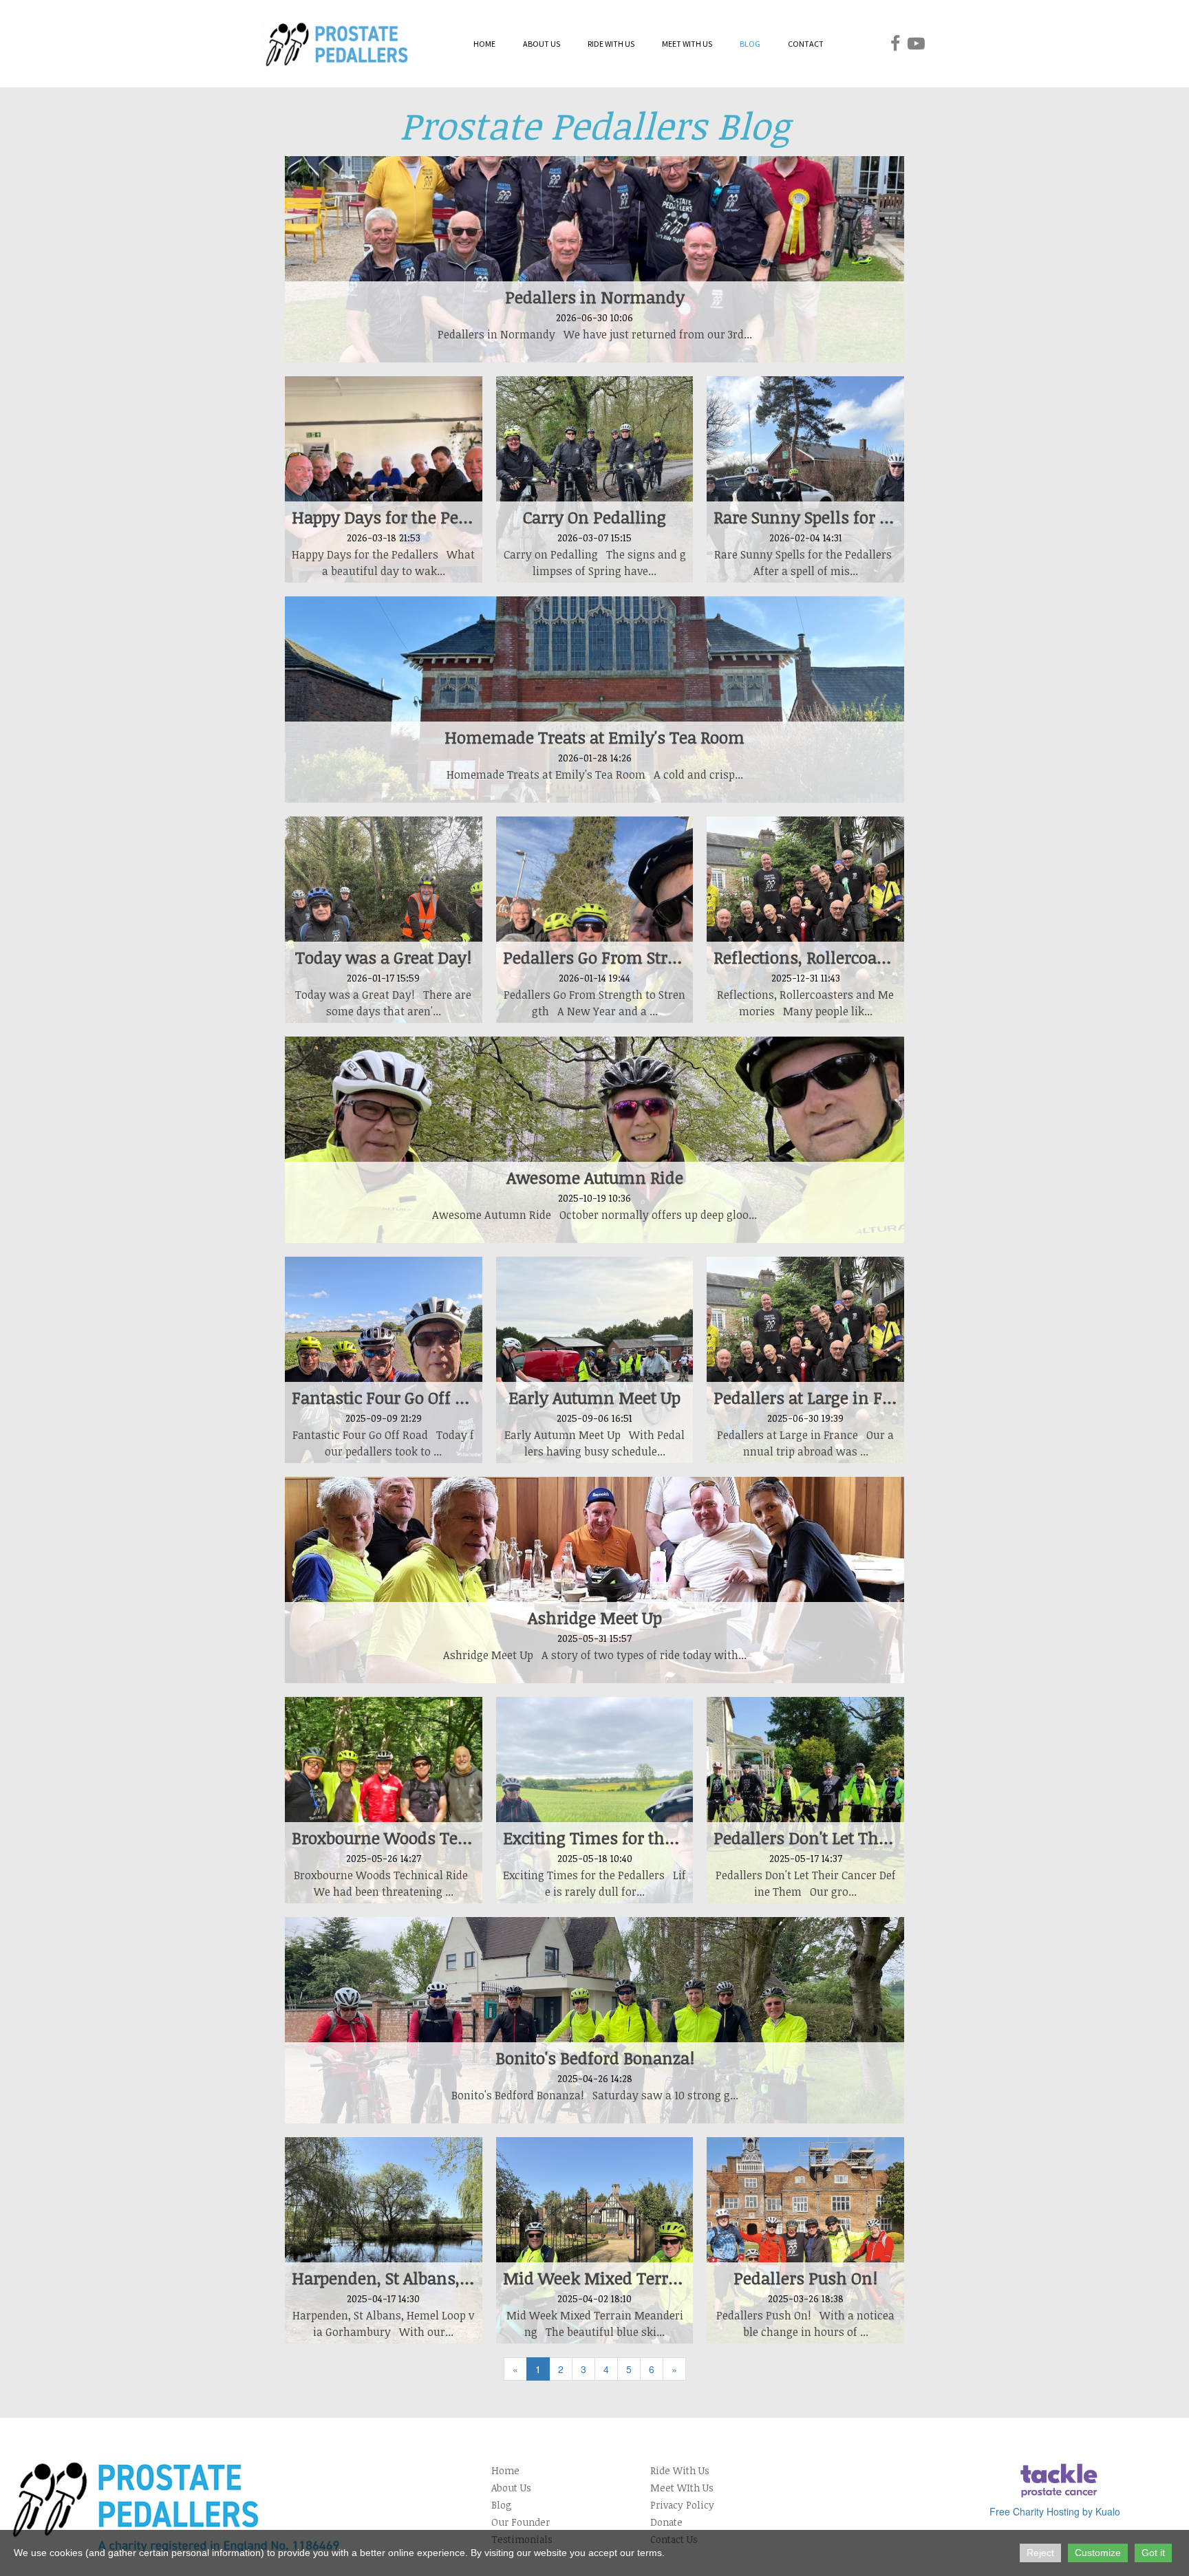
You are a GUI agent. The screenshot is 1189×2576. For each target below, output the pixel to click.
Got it (1153, 2553)
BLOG (750, 44)
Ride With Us (680, 2470)
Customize (1098, 2553)
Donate (666, 2522)
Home (505, 2470)
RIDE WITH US (611, 44)
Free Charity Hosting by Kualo (1055, 2511)
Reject (1040, 2553)
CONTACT (806, 44)
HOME (484, 44)
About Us (511, 2488)
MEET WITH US (687, 44)
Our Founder (521, 2522)
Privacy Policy (682, 2505)
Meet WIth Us (682, 2488)
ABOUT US (542, 44)
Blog (502, 2505)
